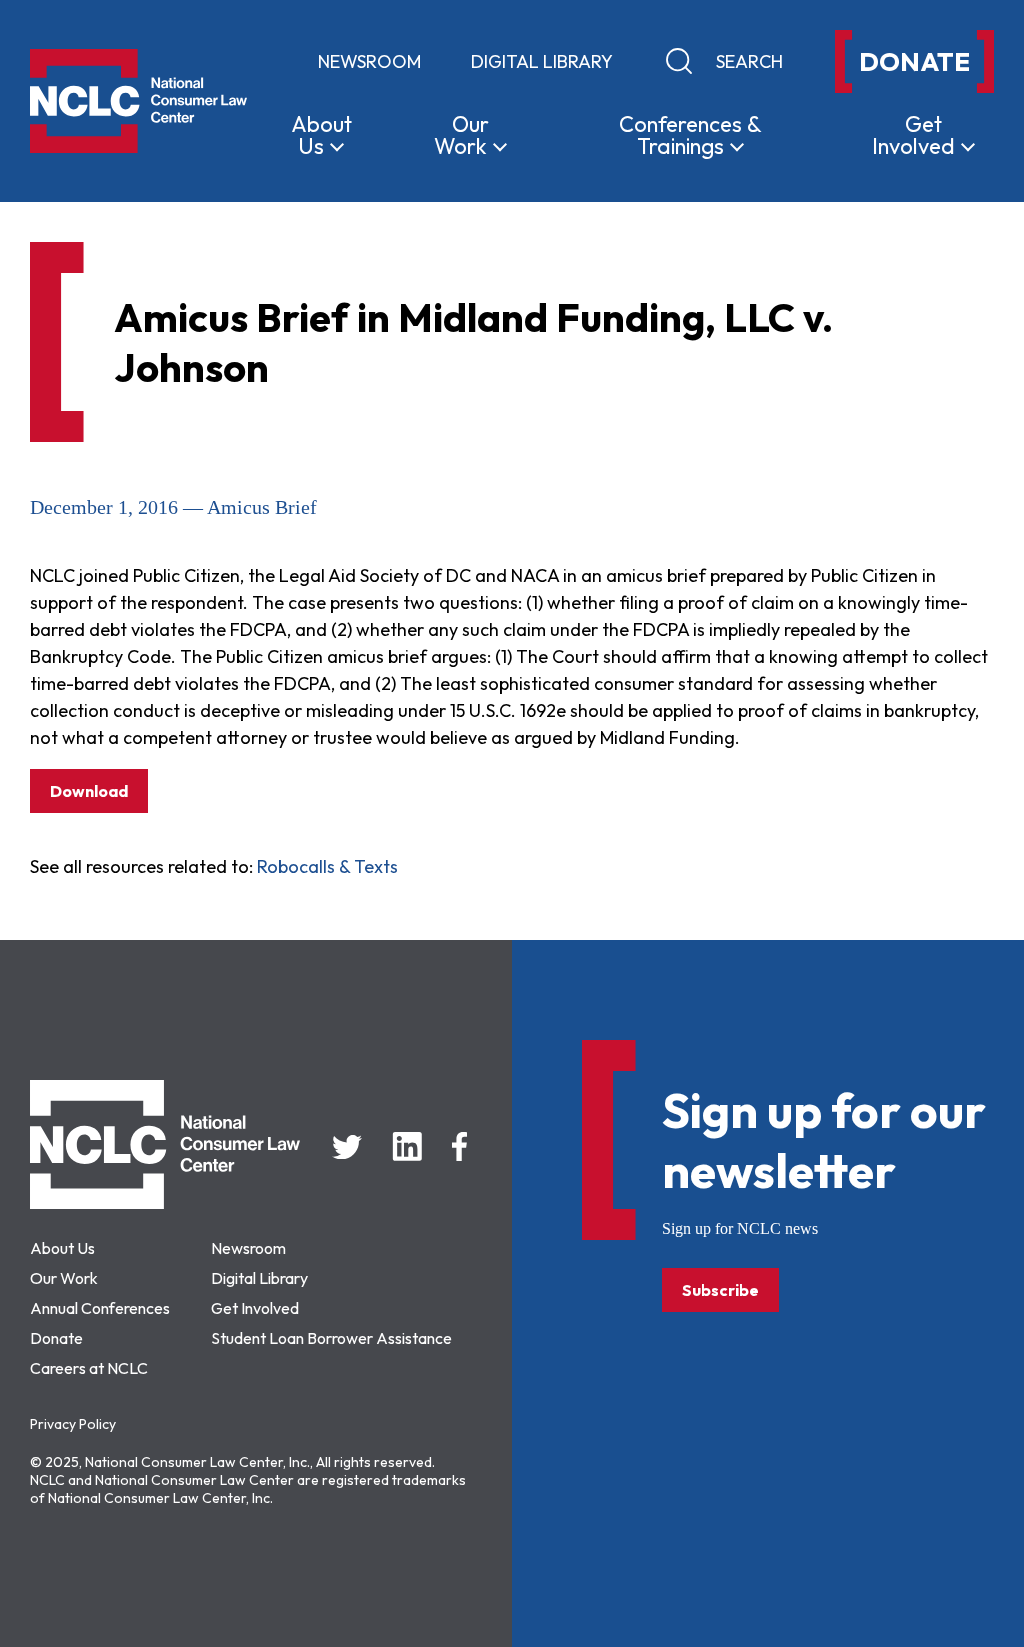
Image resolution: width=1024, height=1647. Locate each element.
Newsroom (369, 61)
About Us (62, 1248)
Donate (56, 1338)
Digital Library (542, 61)
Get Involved (255, 1308)
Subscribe (720, 1290)
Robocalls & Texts (327, 866)
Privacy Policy (73, 1424)
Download (89, 791)
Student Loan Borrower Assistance (331, 1338)
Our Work (64, 1278)
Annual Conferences (100, 1308)
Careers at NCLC (89, 1368)
